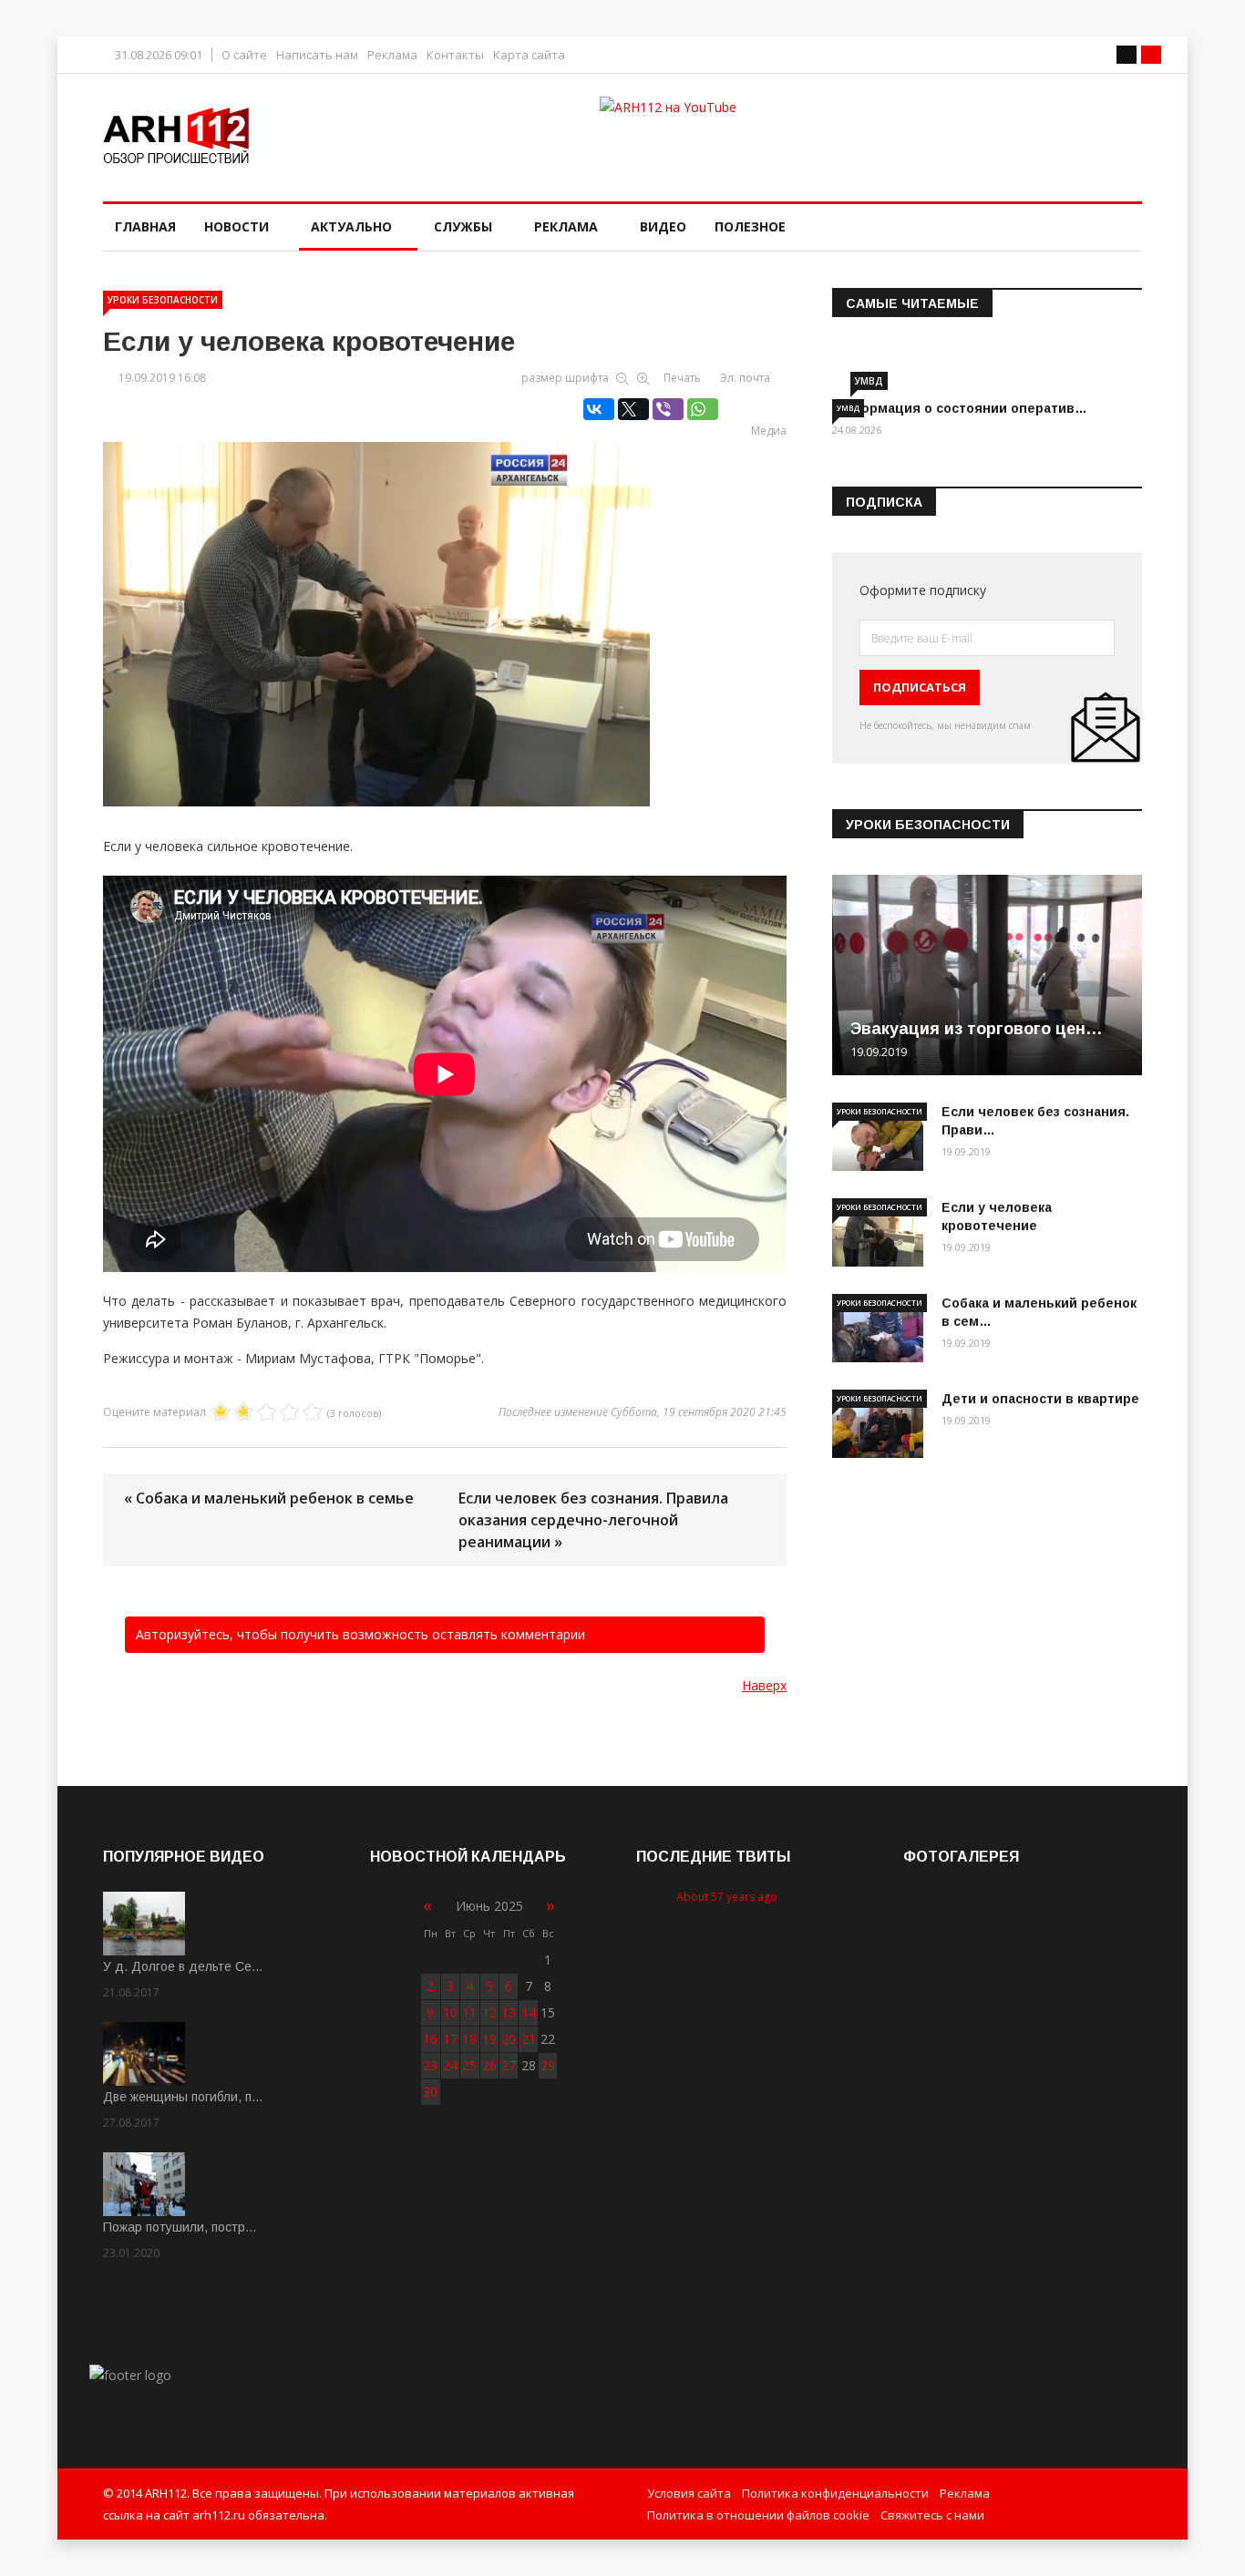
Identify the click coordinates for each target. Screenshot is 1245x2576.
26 (489, 2065)
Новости (237, 226)
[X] (633, 409)
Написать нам (317, 55)
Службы (463, 226)
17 (450, 2039)
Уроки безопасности (163, 300)
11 (469, 2012)
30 (430, 2092)
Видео (663, 226)
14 (529, 2012)
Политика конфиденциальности (835, 2493)
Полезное (750, 226)
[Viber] (668, 409)
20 (509, 2039)
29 (548, 2065)
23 (430, 2065)
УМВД (869, 381)
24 (450, 2065)
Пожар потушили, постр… (180, 2227)
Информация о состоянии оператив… (960, 408)
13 (509, 2012)
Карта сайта (529, 55)
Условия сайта (689, 2493)
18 (469, 2039)
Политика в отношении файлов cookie (758, 2515)
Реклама (392, 55)
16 (430, 2039)
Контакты (455, 55)
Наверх (764, 1685)
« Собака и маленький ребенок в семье (269, 1498)
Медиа (769, 431)
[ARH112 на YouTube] (871, 131)
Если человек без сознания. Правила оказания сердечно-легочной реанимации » (593, 1520)
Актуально (351, 226)
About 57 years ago (727, 1897)
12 (489, 2012)
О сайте (244, 55)
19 (489, 2039)
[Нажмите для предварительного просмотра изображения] (445, 605)
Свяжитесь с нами (932, 2515)
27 (509, 2065)
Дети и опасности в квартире (1040, 1399)
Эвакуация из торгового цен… (977, 1029)
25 (469, 2065)
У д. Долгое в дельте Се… (183, 1966)
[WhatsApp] (703, 409)
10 (450, 2012)
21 (529, 2039)
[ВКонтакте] (599, 409)
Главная (145, 226)
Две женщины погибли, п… (183, 2097)
